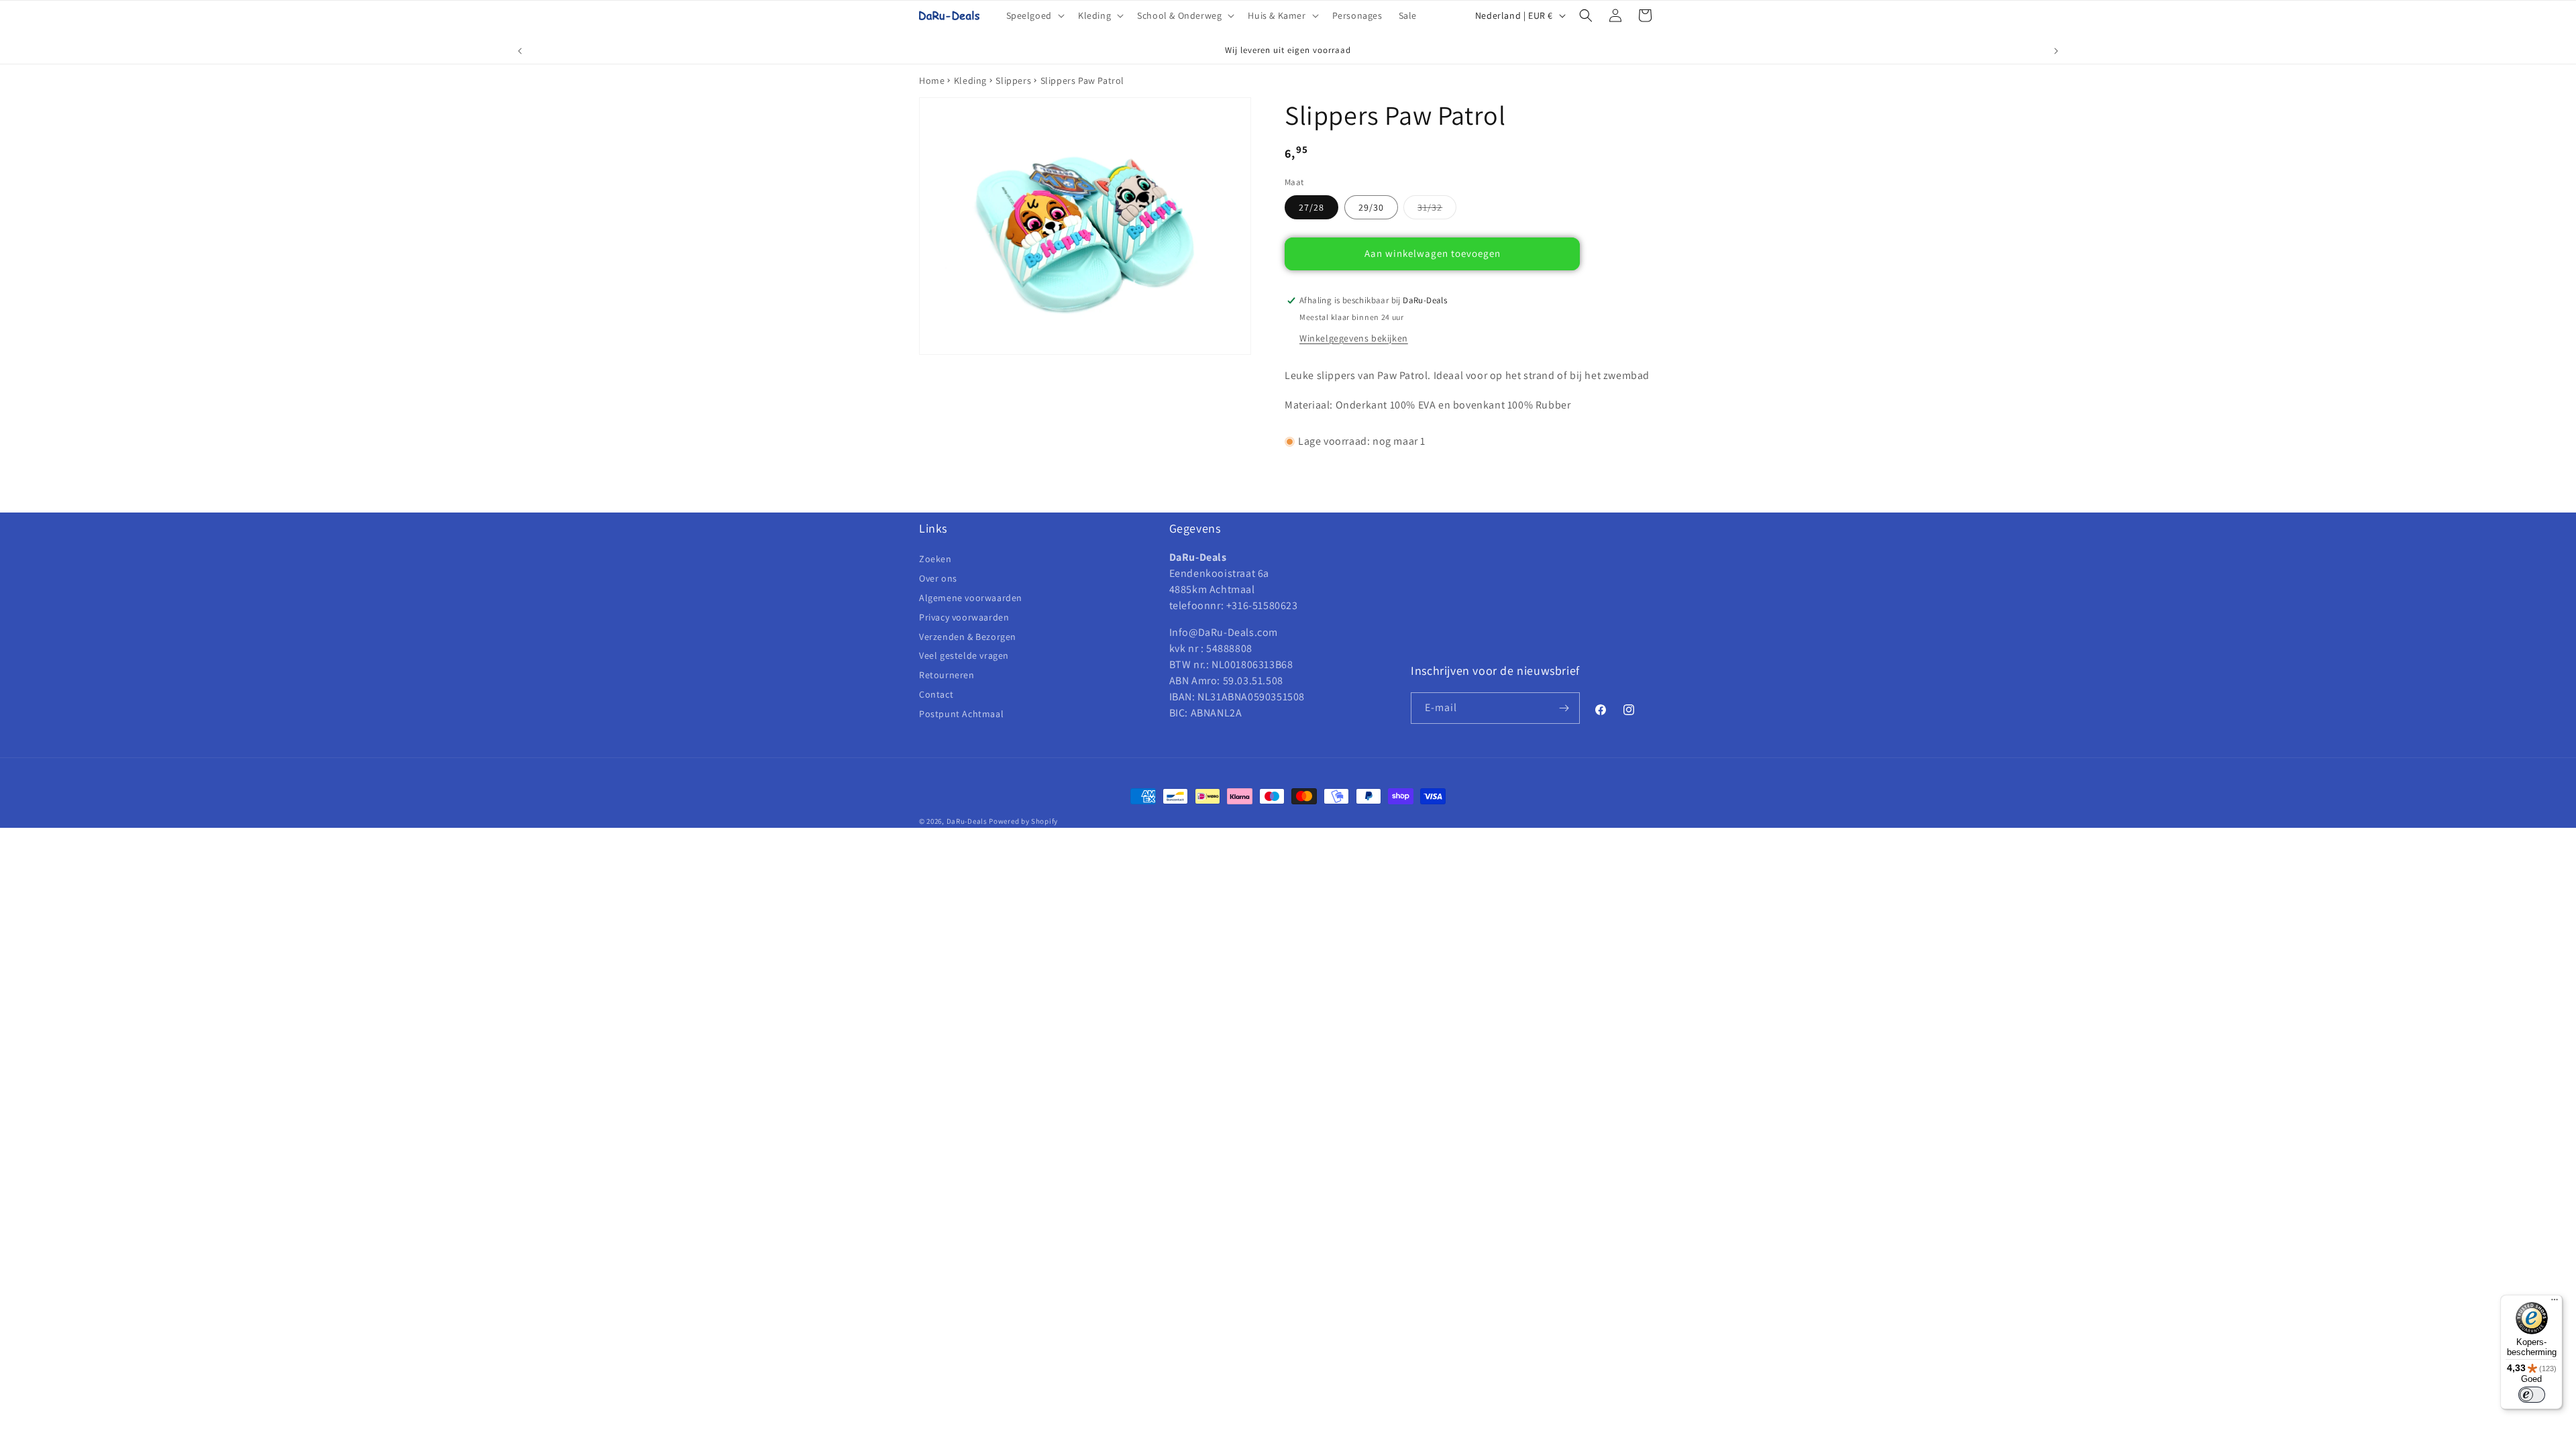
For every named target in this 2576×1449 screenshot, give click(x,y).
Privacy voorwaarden (964, 617)
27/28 (1311, 207)
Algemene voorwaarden (971, 598)
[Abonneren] (1564, 708)
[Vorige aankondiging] (520, 51)
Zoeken (935, 559)
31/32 (1437, 210)
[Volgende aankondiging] (2056, 51)
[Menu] (2555, 1303)
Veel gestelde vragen (964, 655)
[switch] (2532, 1395)
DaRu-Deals (967, 821)
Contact (936, 694)
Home (932, 80)
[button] (1034, 15)
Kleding (970, 80)
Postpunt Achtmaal (961, 714)
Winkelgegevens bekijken (1354, 338)
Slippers (1013, 80)
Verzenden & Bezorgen (968, 637)
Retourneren (947, 675)
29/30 (1371, 207)
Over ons (938, 578)
